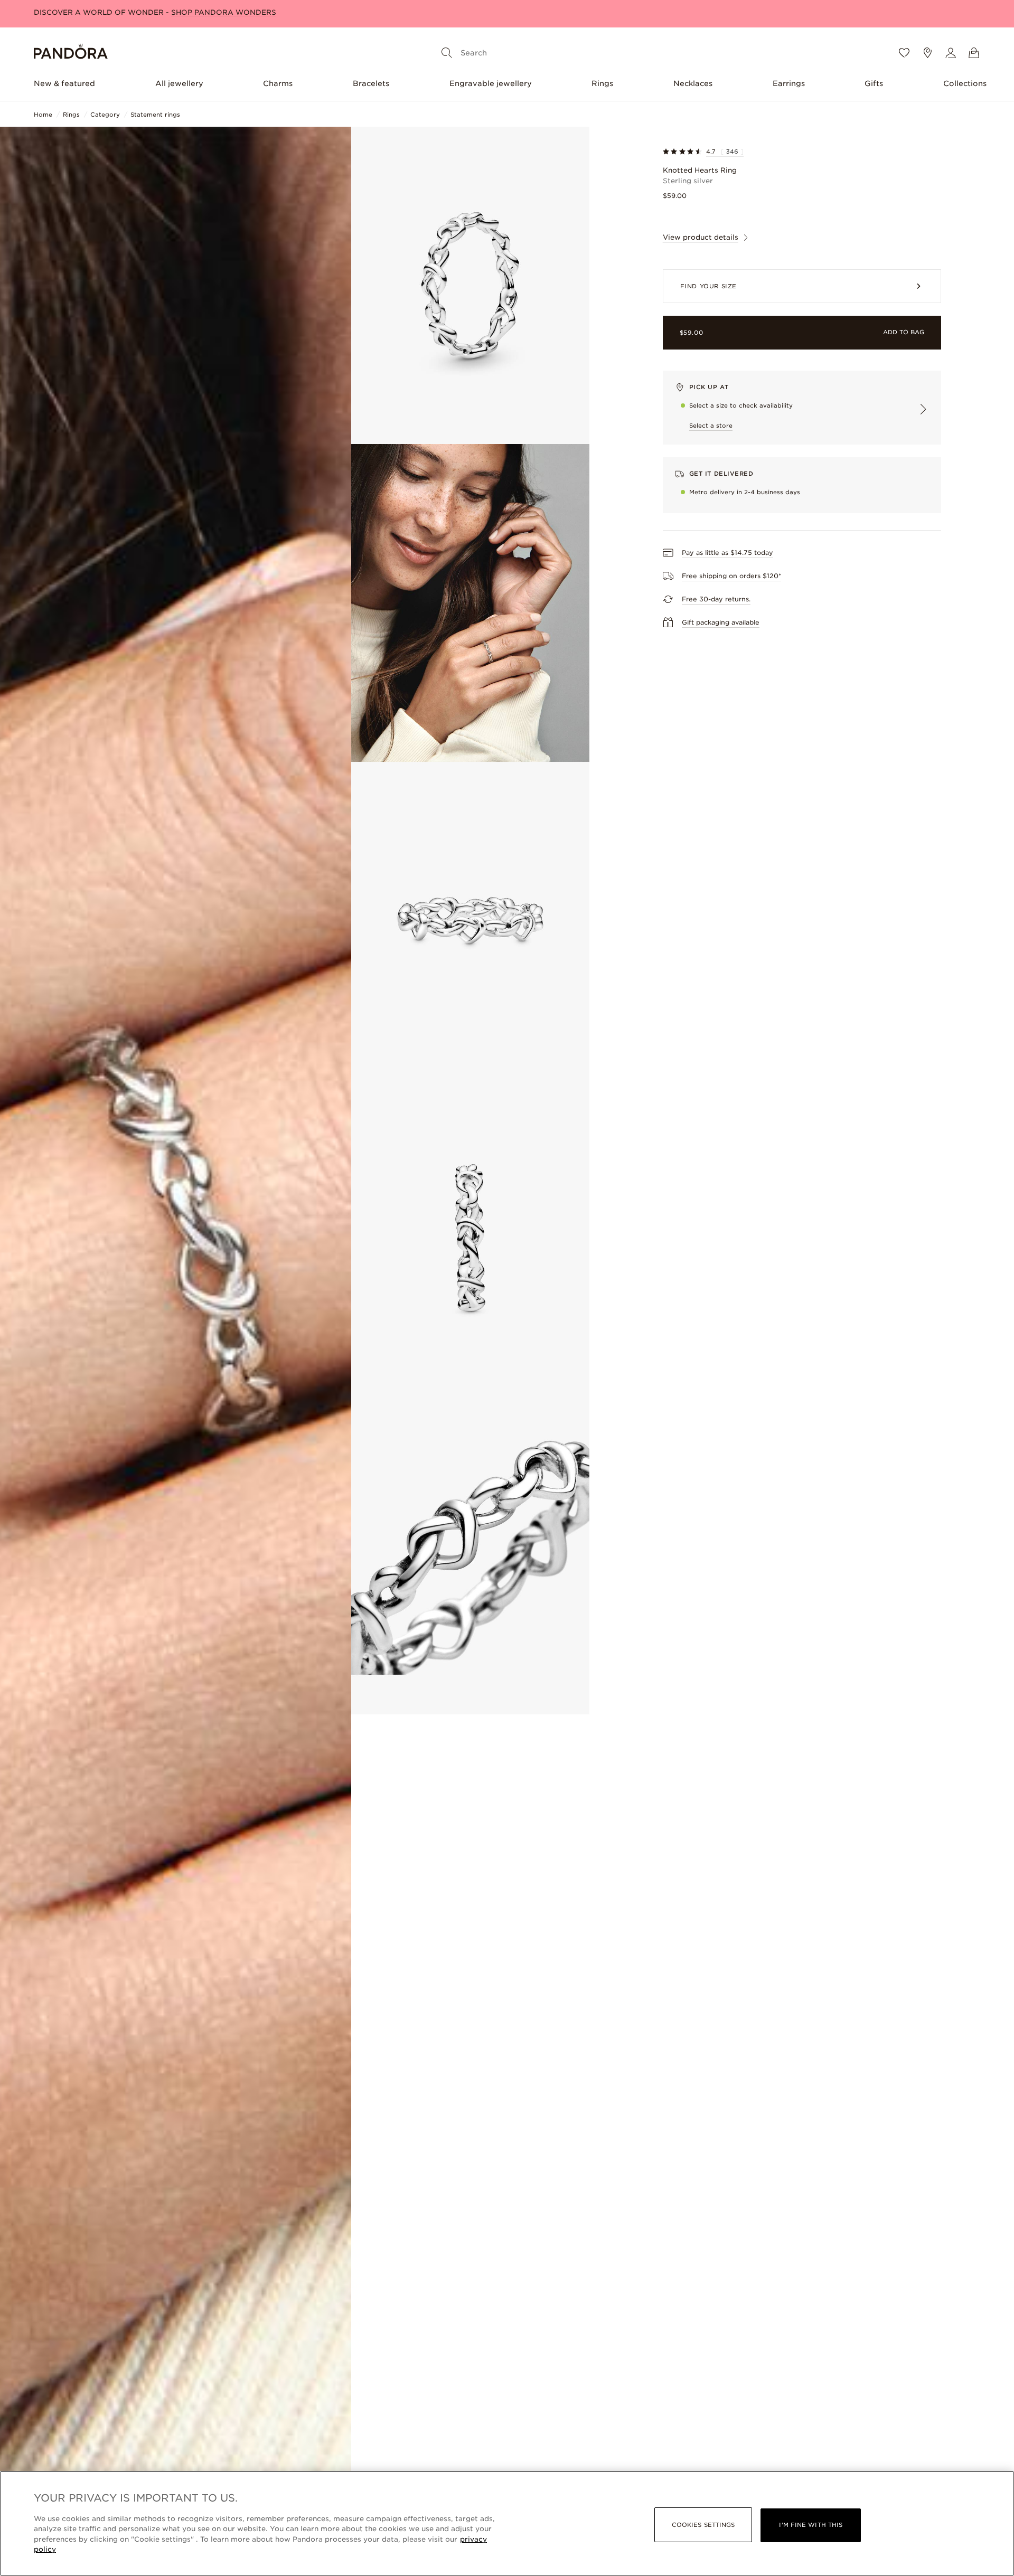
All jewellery (179, 83)
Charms (278, 83)
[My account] (951, 53)
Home (43, 115)
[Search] (447, 53)
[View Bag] (974, 53)
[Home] (71, 53)
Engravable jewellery (491, 83)
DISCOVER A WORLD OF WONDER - (155, 12)
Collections (965, 83)
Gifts (874, 83)
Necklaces (693, 83)
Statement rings (155, 115)
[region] (507, 2523)
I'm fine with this (811, 2525)
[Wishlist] (904, 53)
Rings (602, 83)
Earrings (789, 83)
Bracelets (371, 83)
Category (105, 115)
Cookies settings (703, 2525)
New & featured (64, 83)
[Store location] (927, 53)
